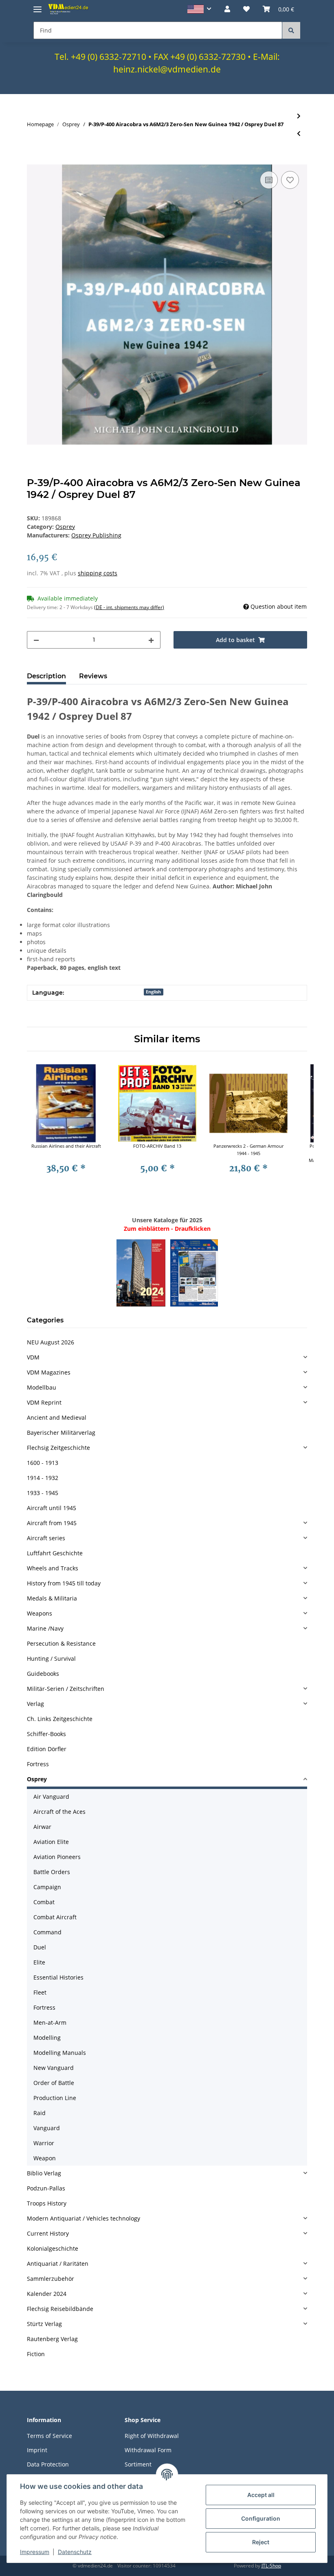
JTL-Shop (271, 2566)
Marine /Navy (45, 1628)
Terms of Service (49, 2436)
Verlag (35, 1704)
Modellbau (42, 1387)
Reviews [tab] (93, 676)
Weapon (45, 2158)
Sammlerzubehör (51, 2279)
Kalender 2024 (47, 2294)
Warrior (44, 2143)
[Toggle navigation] (37, 6)
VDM (33, 1357)
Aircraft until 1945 (52, 1508)
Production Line (55, 2098)
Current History (48, 2233)
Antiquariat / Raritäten (58, 2264)
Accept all (261, 2495)
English (153, 992)
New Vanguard (54, 2068)
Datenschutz (75, 2552)
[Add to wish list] (290, 180)
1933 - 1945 (43, 1493)
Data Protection (48, 2464)
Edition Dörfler (47, 1749)
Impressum (35, 2552)
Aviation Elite (51, 1842)
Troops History (47, 2203)
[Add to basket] (33, 160)
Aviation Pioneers (57, 1857)
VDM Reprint (44, 1402)
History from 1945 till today (64, 1583)
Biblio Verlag (44, 2173)
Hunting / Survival (51, 1659)
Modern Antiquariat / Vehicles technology (83, 2218)
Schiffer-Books (46, 1734)
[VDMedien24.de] (69, 9)
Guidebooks (43, 1674)
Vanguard (47, 2128)
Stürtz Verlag (44, 2324)
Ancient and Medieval (57, 1417)
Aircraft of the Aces (59, 1812)
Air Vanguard (51, 1797)
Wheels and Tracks (53, 1568)
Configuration (261, 2518)
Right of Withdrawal (152, 2436)
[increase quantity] (151, 640)
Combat (44, 1902)
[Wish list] (246, 9)
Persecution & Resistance (61, 1643)
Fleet (40, 1992)
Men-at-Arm (50, 2022)
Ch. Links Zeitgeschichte (60, 1719)
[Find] (291, 30)
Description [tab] (46, 676)
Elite (39, 1962)
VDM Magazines (49, 1372)
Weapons (40, 1613)
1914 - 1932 (43, 1478)
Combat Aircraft (55, 1917)
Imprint (37, 2450)
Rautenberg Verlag (52, 2339)
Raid (40, 2113)
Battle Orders (52, 1872)
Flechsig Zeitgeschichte (58, 1448)
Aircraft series (46, 1538)
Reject (261, 2542)
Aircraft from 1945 (52, 1523)
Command (47, 1932)
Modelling (47, 2038)
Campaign (47, 1887)
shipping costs (98, 573)
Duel (40, 1947)
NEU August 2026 (51, 1342)
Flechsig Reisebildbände (60, 2309)
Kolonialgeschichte (53, 2248)
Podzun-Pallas (46, 2188)
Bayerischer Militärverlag (61, 1433)
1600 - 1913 (43, 1463)
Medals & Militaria (52, 1598)
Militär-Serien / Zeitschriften (66, 1689)
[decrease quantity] (36, 640)
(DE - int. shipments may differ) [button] (129, 607)
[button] (199, 9)
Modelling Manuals (60, 2053)
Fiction (36, 2354)
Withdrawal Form (148, 2450)
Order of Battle (54, 2083)
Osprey (65, 527)
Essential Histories (58, 1977)
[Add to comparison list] (269, 180)
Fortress (38, 1764)
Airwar (42, 1827)
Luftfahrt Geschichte (55, 1553)
